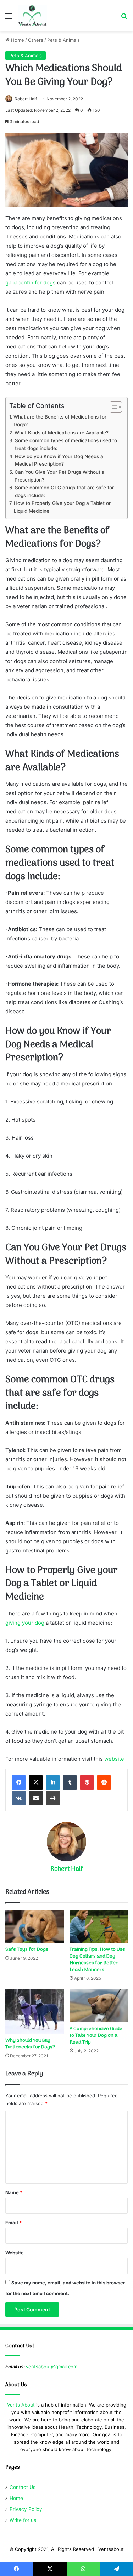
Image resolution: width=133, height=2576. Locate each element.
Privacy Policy (26, 2509)
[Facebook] (19, 1782)
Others (36, 40)
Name (14, 2192)
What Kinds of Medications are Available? (62, 433)
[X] (36, 1782)
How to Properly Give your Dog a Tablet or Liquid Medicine (62, 507)
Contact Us (23, 2487)
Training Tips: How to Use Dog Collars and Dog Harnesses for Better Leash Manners (97, 1960)
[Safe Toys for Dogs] (35, 1926)
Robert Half (26, 99)
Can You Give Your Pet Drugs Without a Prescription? (60, 476)
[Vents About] (32, 16)
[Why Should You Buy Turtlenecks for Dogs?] (35, 2012)
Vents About (21, 2405)
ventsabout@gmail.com (52, 2367)
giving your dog (25, 1623)
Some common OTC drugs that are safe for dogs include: (64, 491)
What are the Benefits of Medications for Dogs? (60, 421)
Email (13, 2223)
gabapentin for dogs (31, 283)
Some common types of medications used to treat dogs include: (66, 444)
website (114, 1759)
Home (17, 40)
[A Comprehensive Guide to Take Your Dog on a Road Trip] (99, 2006)
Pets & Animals (63, 40)
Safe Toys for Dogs (27, 1950)
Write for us (23, 2520)
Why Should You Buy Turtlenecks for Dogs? (33, 2044)
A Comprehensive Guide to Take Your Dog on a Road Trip (96, 2036)
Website (15, 2253)
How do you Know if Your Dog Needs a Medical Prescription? (59, 460)
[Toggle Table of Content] (112, 407)
